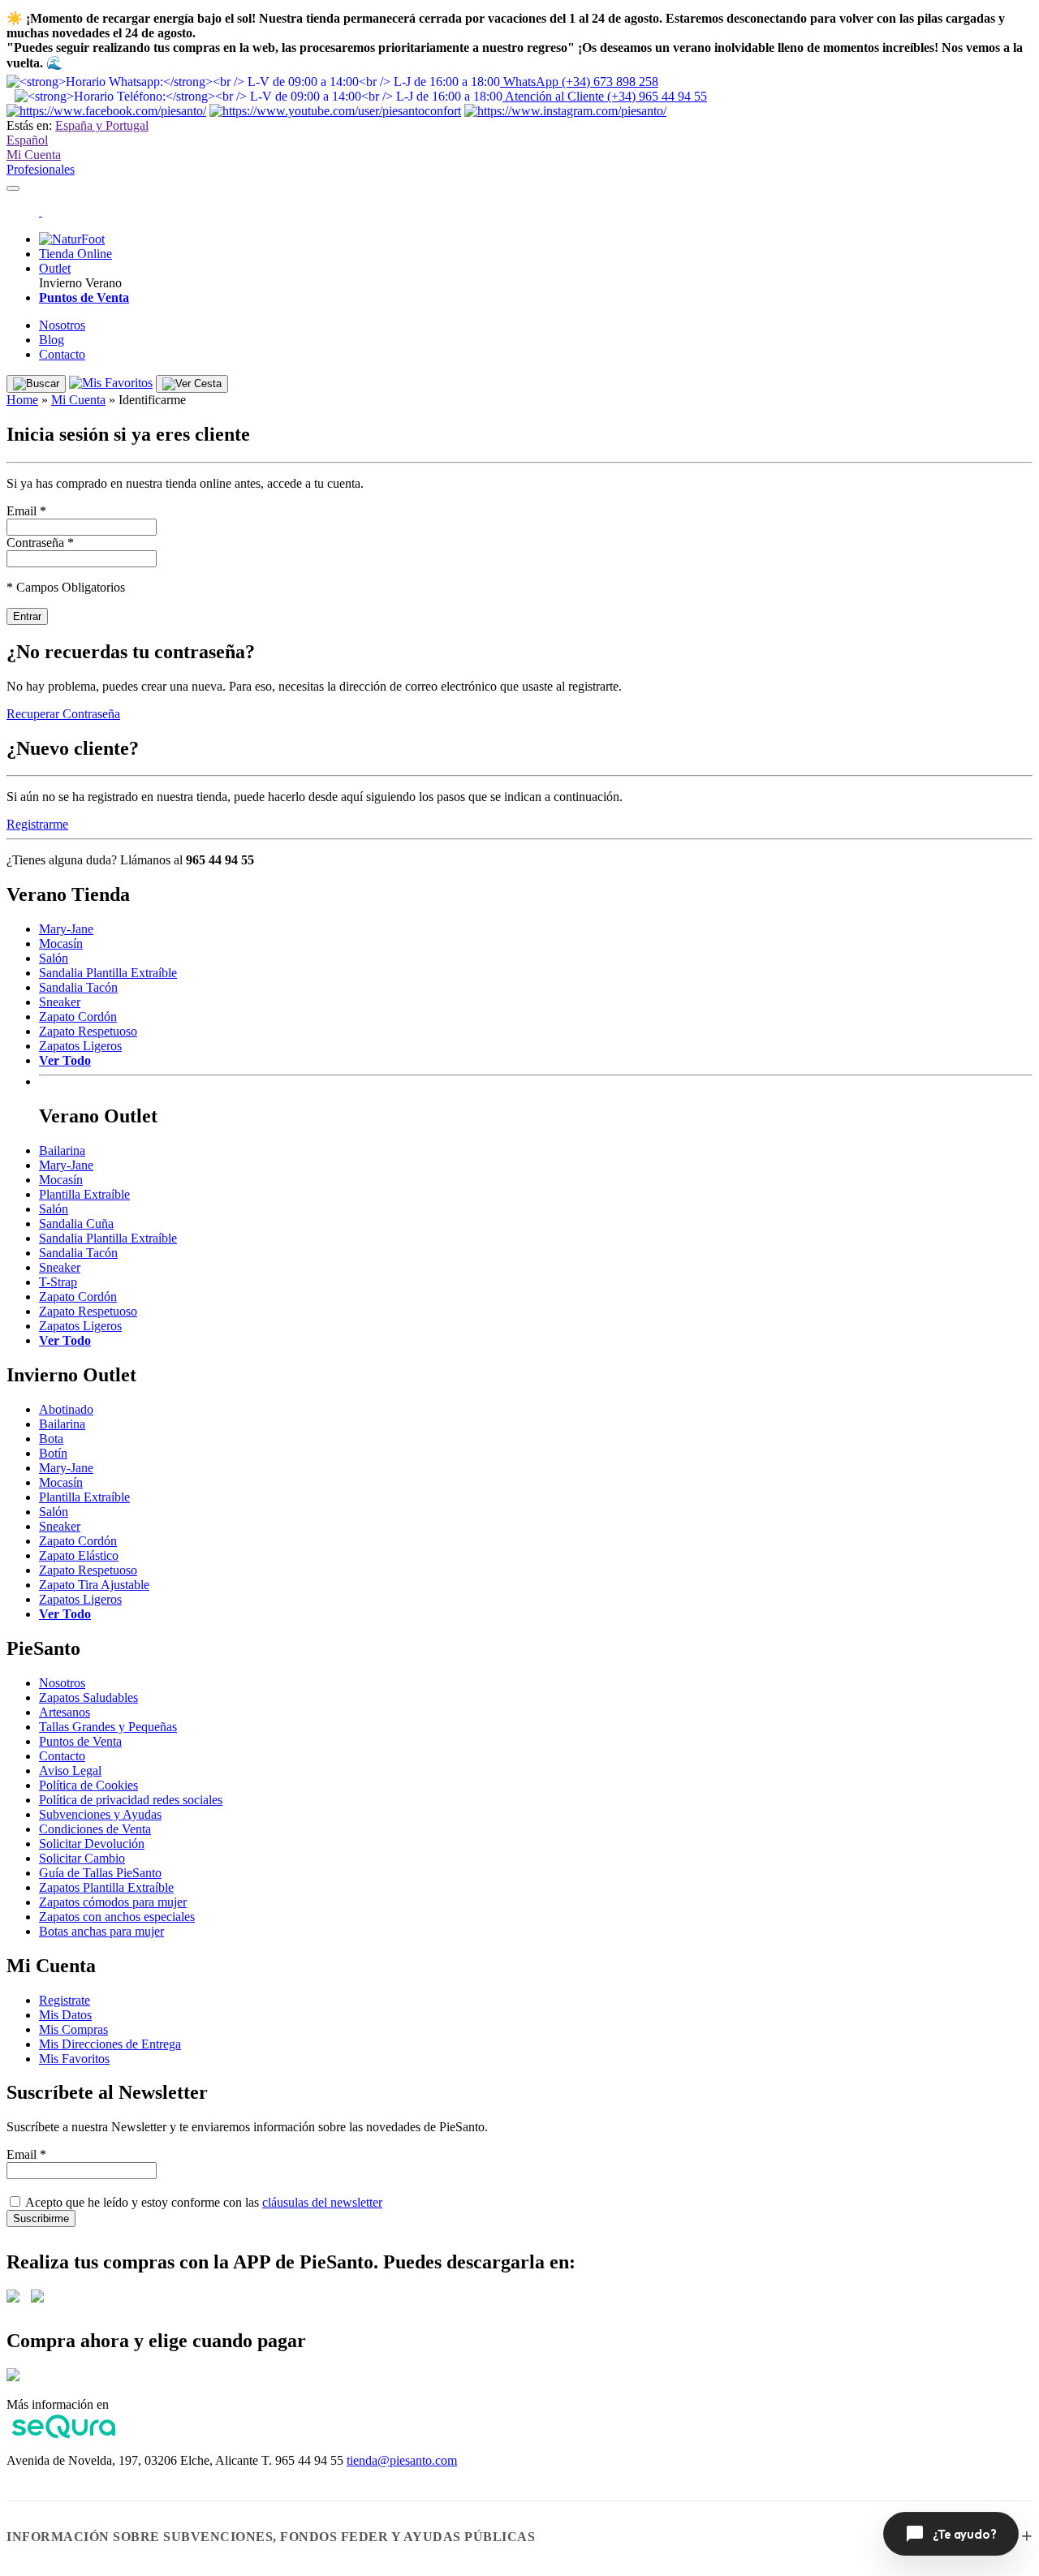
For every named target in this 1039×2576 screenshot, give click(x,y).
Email (26, 511)
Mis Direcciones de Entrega (110, 2044)
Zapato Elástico (79, 1555)
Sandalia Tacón (78, 987)
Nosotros (62, 325)
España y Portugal (102, 125)
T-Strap (58, 1282)
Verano (103, 283)
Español (27, 140)
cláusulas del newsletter (322, 2202)
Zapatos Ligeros (80, 1046)
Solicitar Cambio (82, 1858)
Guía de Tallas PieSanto (100, 1873)
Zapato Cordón (78, 1017)
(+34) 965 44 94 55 (606, 96)
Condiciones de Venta (95, 1829)
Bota (51, 1439)
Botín (53, 1453)
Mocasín (61, 943)
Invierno (60, 283)
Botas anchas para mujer (101, 1931)
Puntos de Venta (80, 1741)
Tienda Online (75, 254)
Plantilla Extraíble (84, 1194)
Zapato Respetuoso (88, 1031)
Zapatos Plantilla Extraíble (106, 1887)
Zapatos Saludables (88, 1697)
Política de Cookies (88, 1785)
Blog (52, 340)
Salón (54, 958)
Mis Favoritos (74, 2059)
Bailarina (62, 1150)
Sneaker (60, 1002)
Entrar (27, 616)
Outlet (55, 268)
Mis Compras (73, 2029)
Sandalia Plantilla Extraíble (108, 973)
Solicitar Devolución (92, 1844)
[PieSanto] (41, 211)
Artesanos (65, 1712)
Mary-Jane (66, 929)
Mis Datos (65, 2015)
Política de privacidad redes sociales (131, 1800)
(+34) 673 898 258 (581, 82)
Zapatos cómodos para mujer (113, 1902)
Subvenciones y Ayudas (100, 1814)
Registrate (65, 2000)
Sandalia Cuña (76, 1223)
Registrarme (37, 824)
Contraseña (40, 543)
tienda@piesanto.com (402, 2460)
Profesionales (41, 169)
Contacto (62, 354)
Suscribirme (41, 2218)
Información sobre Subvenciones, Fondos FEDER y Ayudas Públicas (271, 2537)
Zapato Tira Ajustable (94, 1585)
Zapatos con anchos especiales (117, 1917)
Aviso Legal (70, 1770)
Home (22, 400)
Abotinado (66, 1409)
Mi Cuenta (34, 155)
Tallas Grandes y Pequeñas (108, 1727)
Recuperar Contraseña (63, 714)
